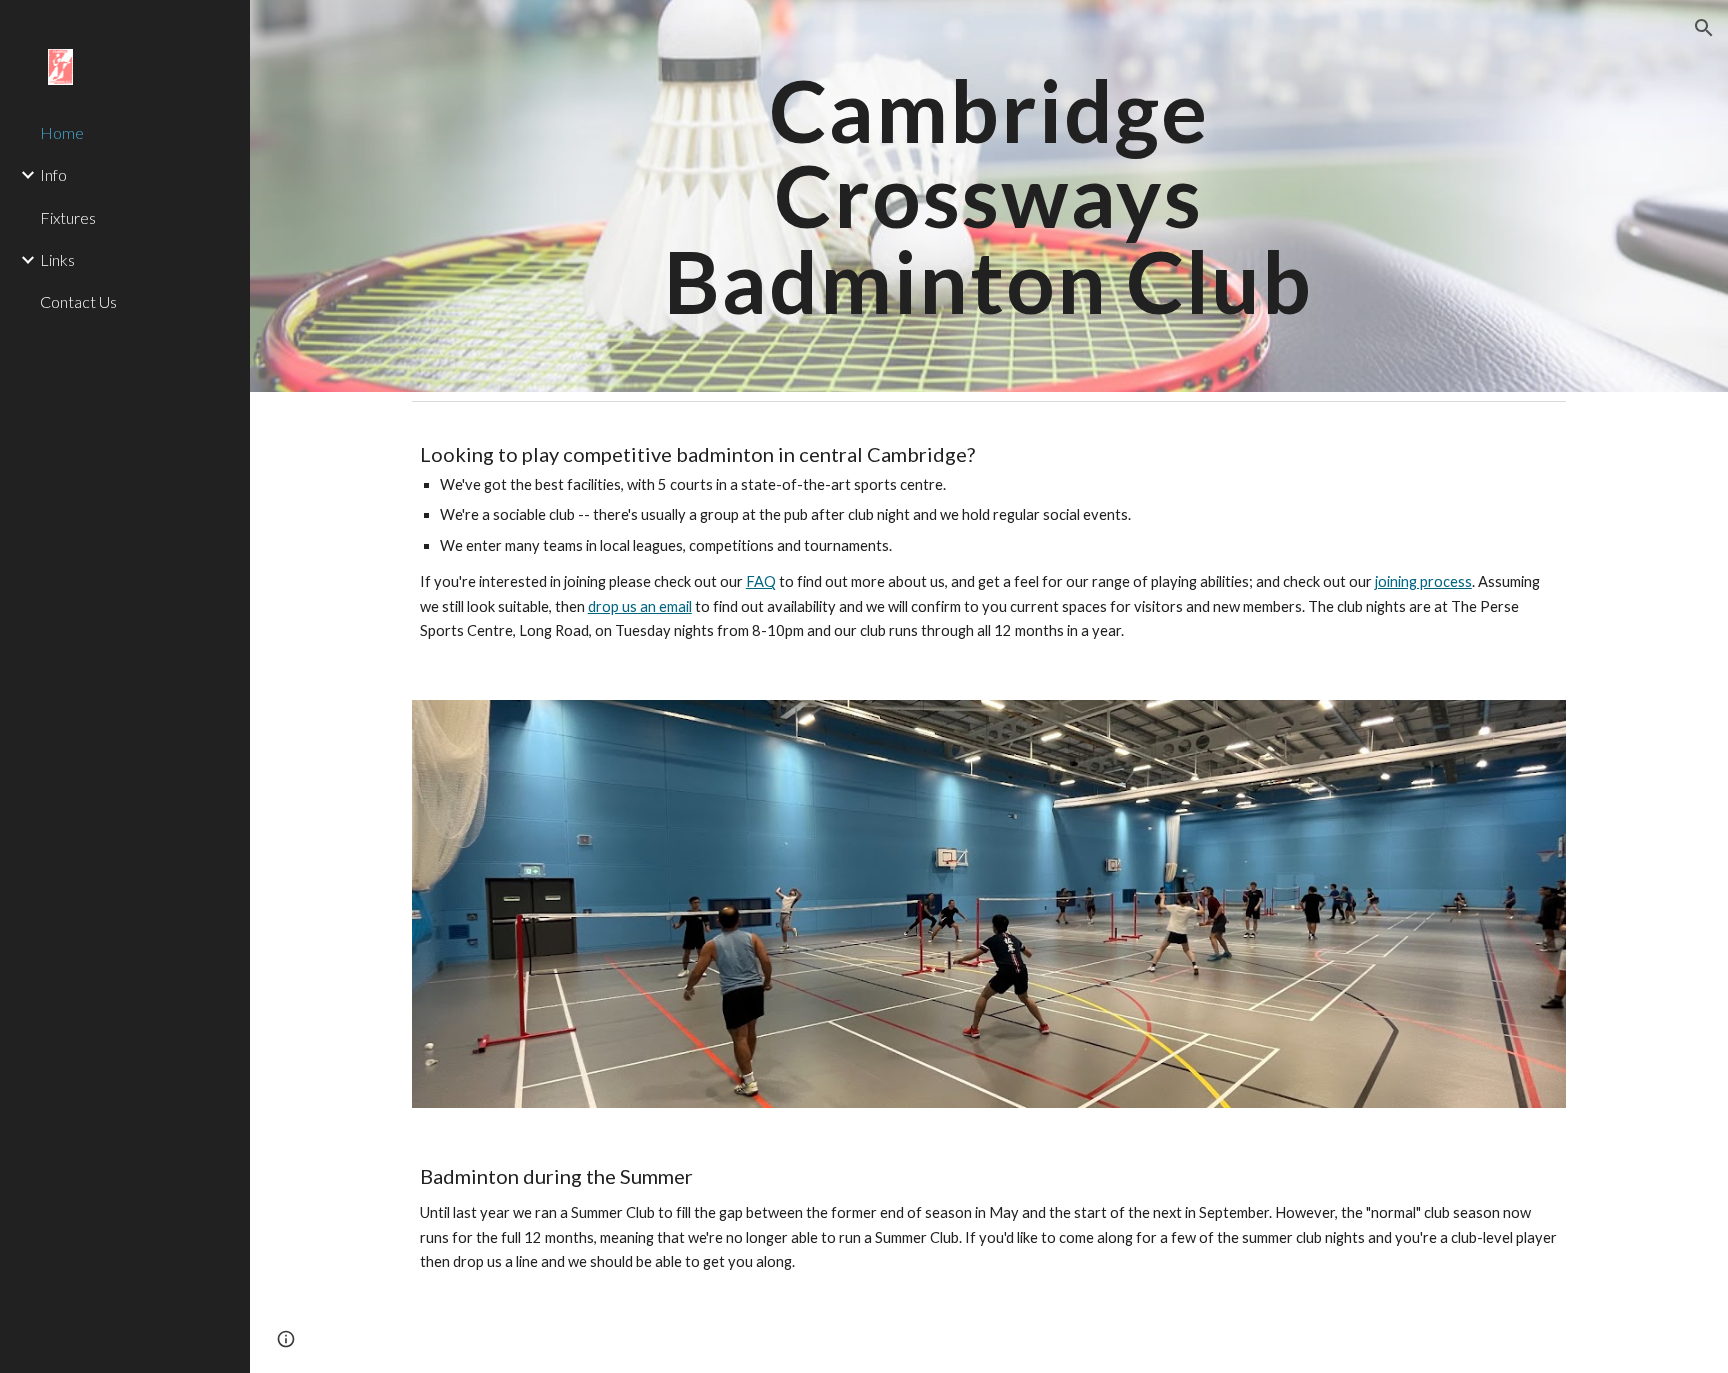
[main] (989, 196)
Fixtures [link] (68, 217)
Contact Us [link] (78, 301)
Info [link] (53, 174)
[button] (1704, 28)
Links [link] (57, 259)
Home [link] (62, 132)
